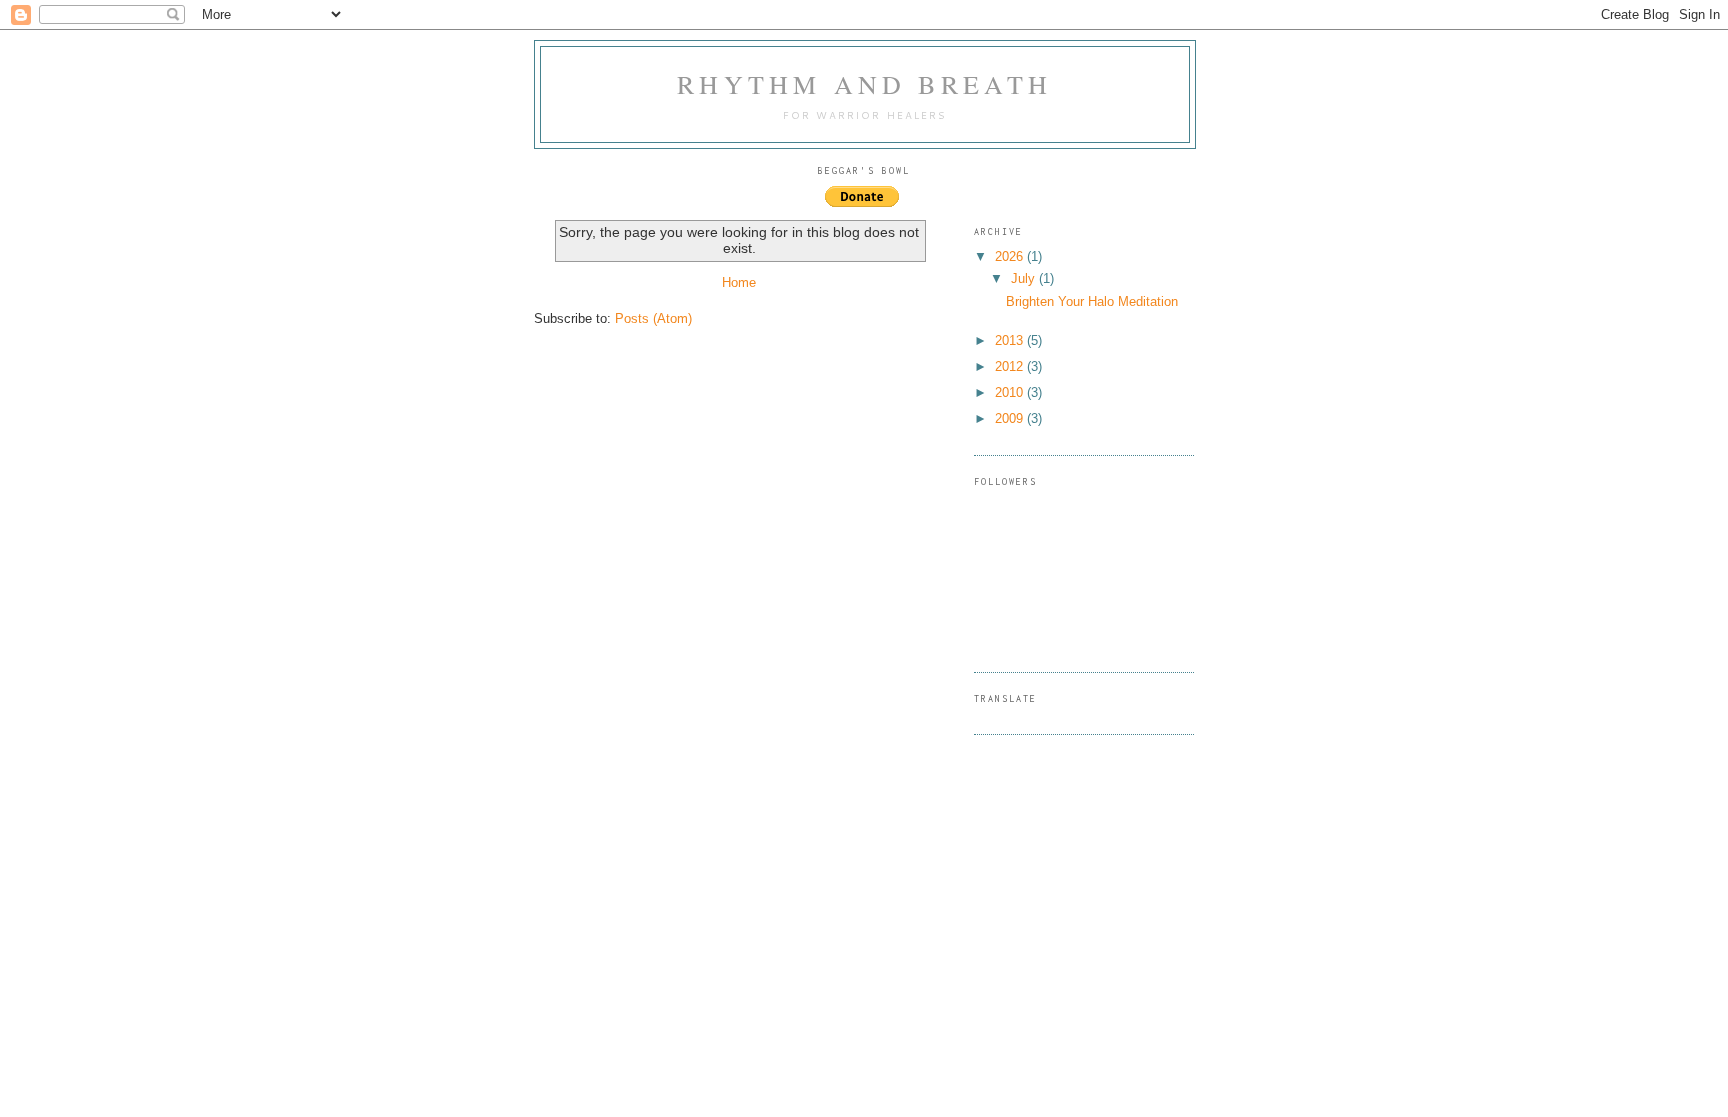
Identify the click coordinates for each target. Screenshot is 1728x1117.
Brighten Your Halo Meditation (1092, 301)
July (1025, 278)
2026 (1011, 256)
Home (739, 282)
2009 (1011, 418)
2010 (1011, 392)
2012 (1011, 366)
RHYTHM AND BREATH (864, 84)
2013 (1011, 340)
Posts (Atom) (653, 318)
